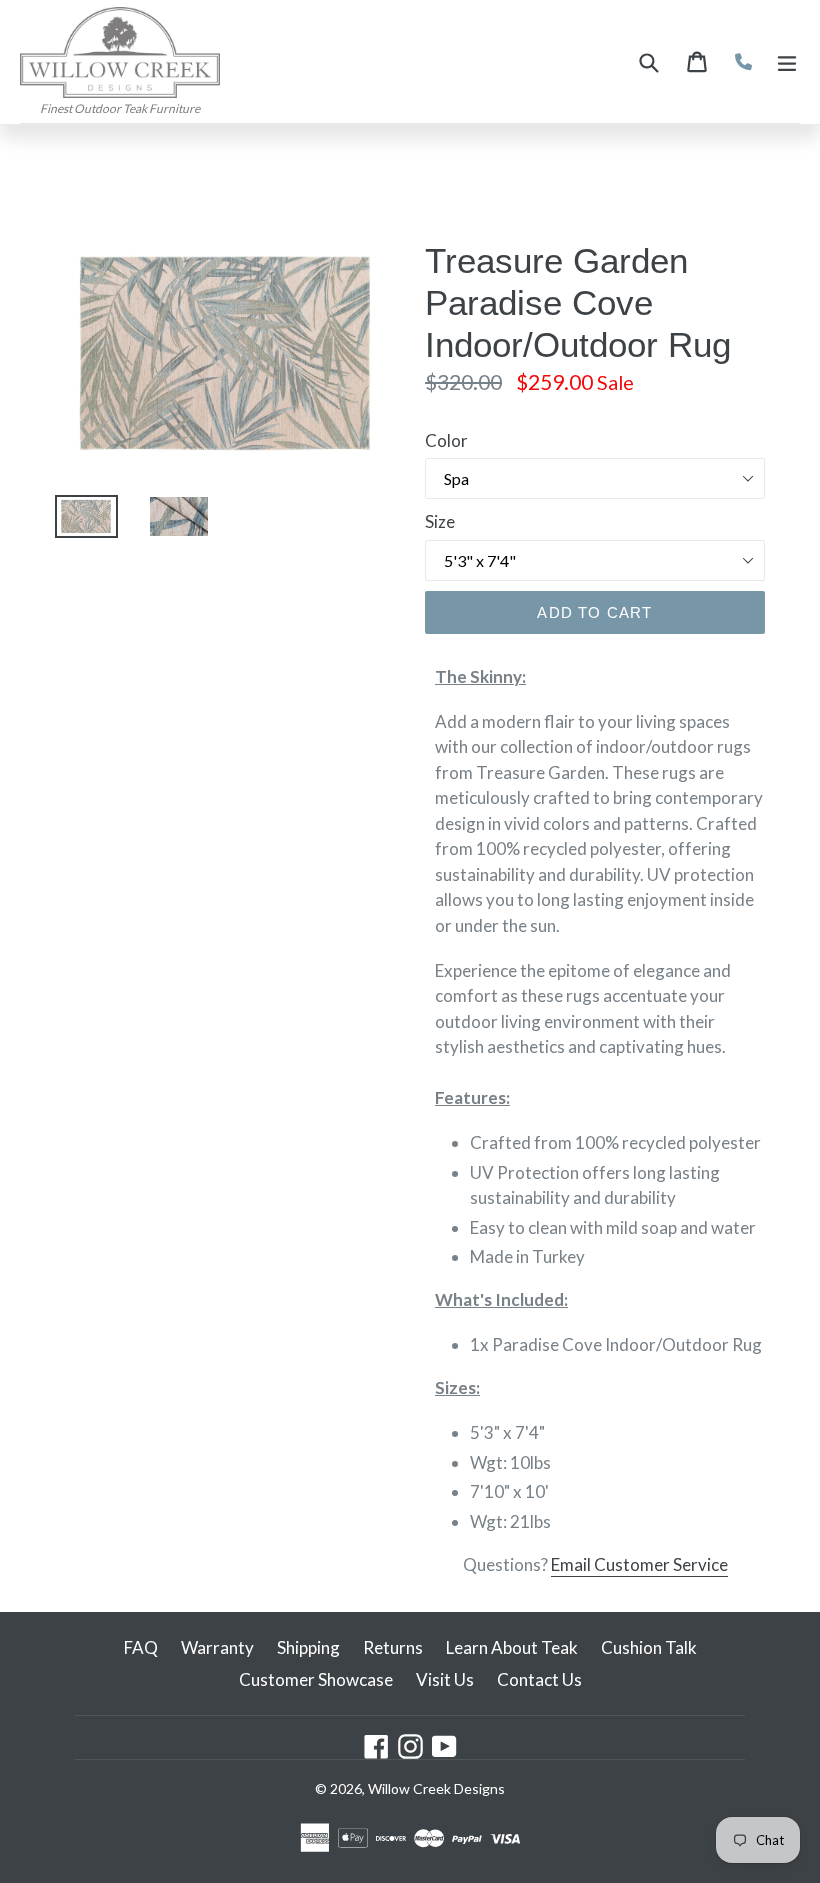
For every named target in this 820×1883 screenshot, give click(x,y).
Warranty (217, 1647)
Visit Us (445, 1679)
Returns (393, 1647)
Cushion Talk (649, 1647)
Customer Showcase (316, 1679)
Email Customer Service (639, 1564)
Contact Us (539, 1679)
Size (440, 521)
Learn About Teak (512, 1647)
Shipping (308, 1647)
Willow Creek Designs (436, 1788)
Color (446, 440)
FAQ (141, 1647)
